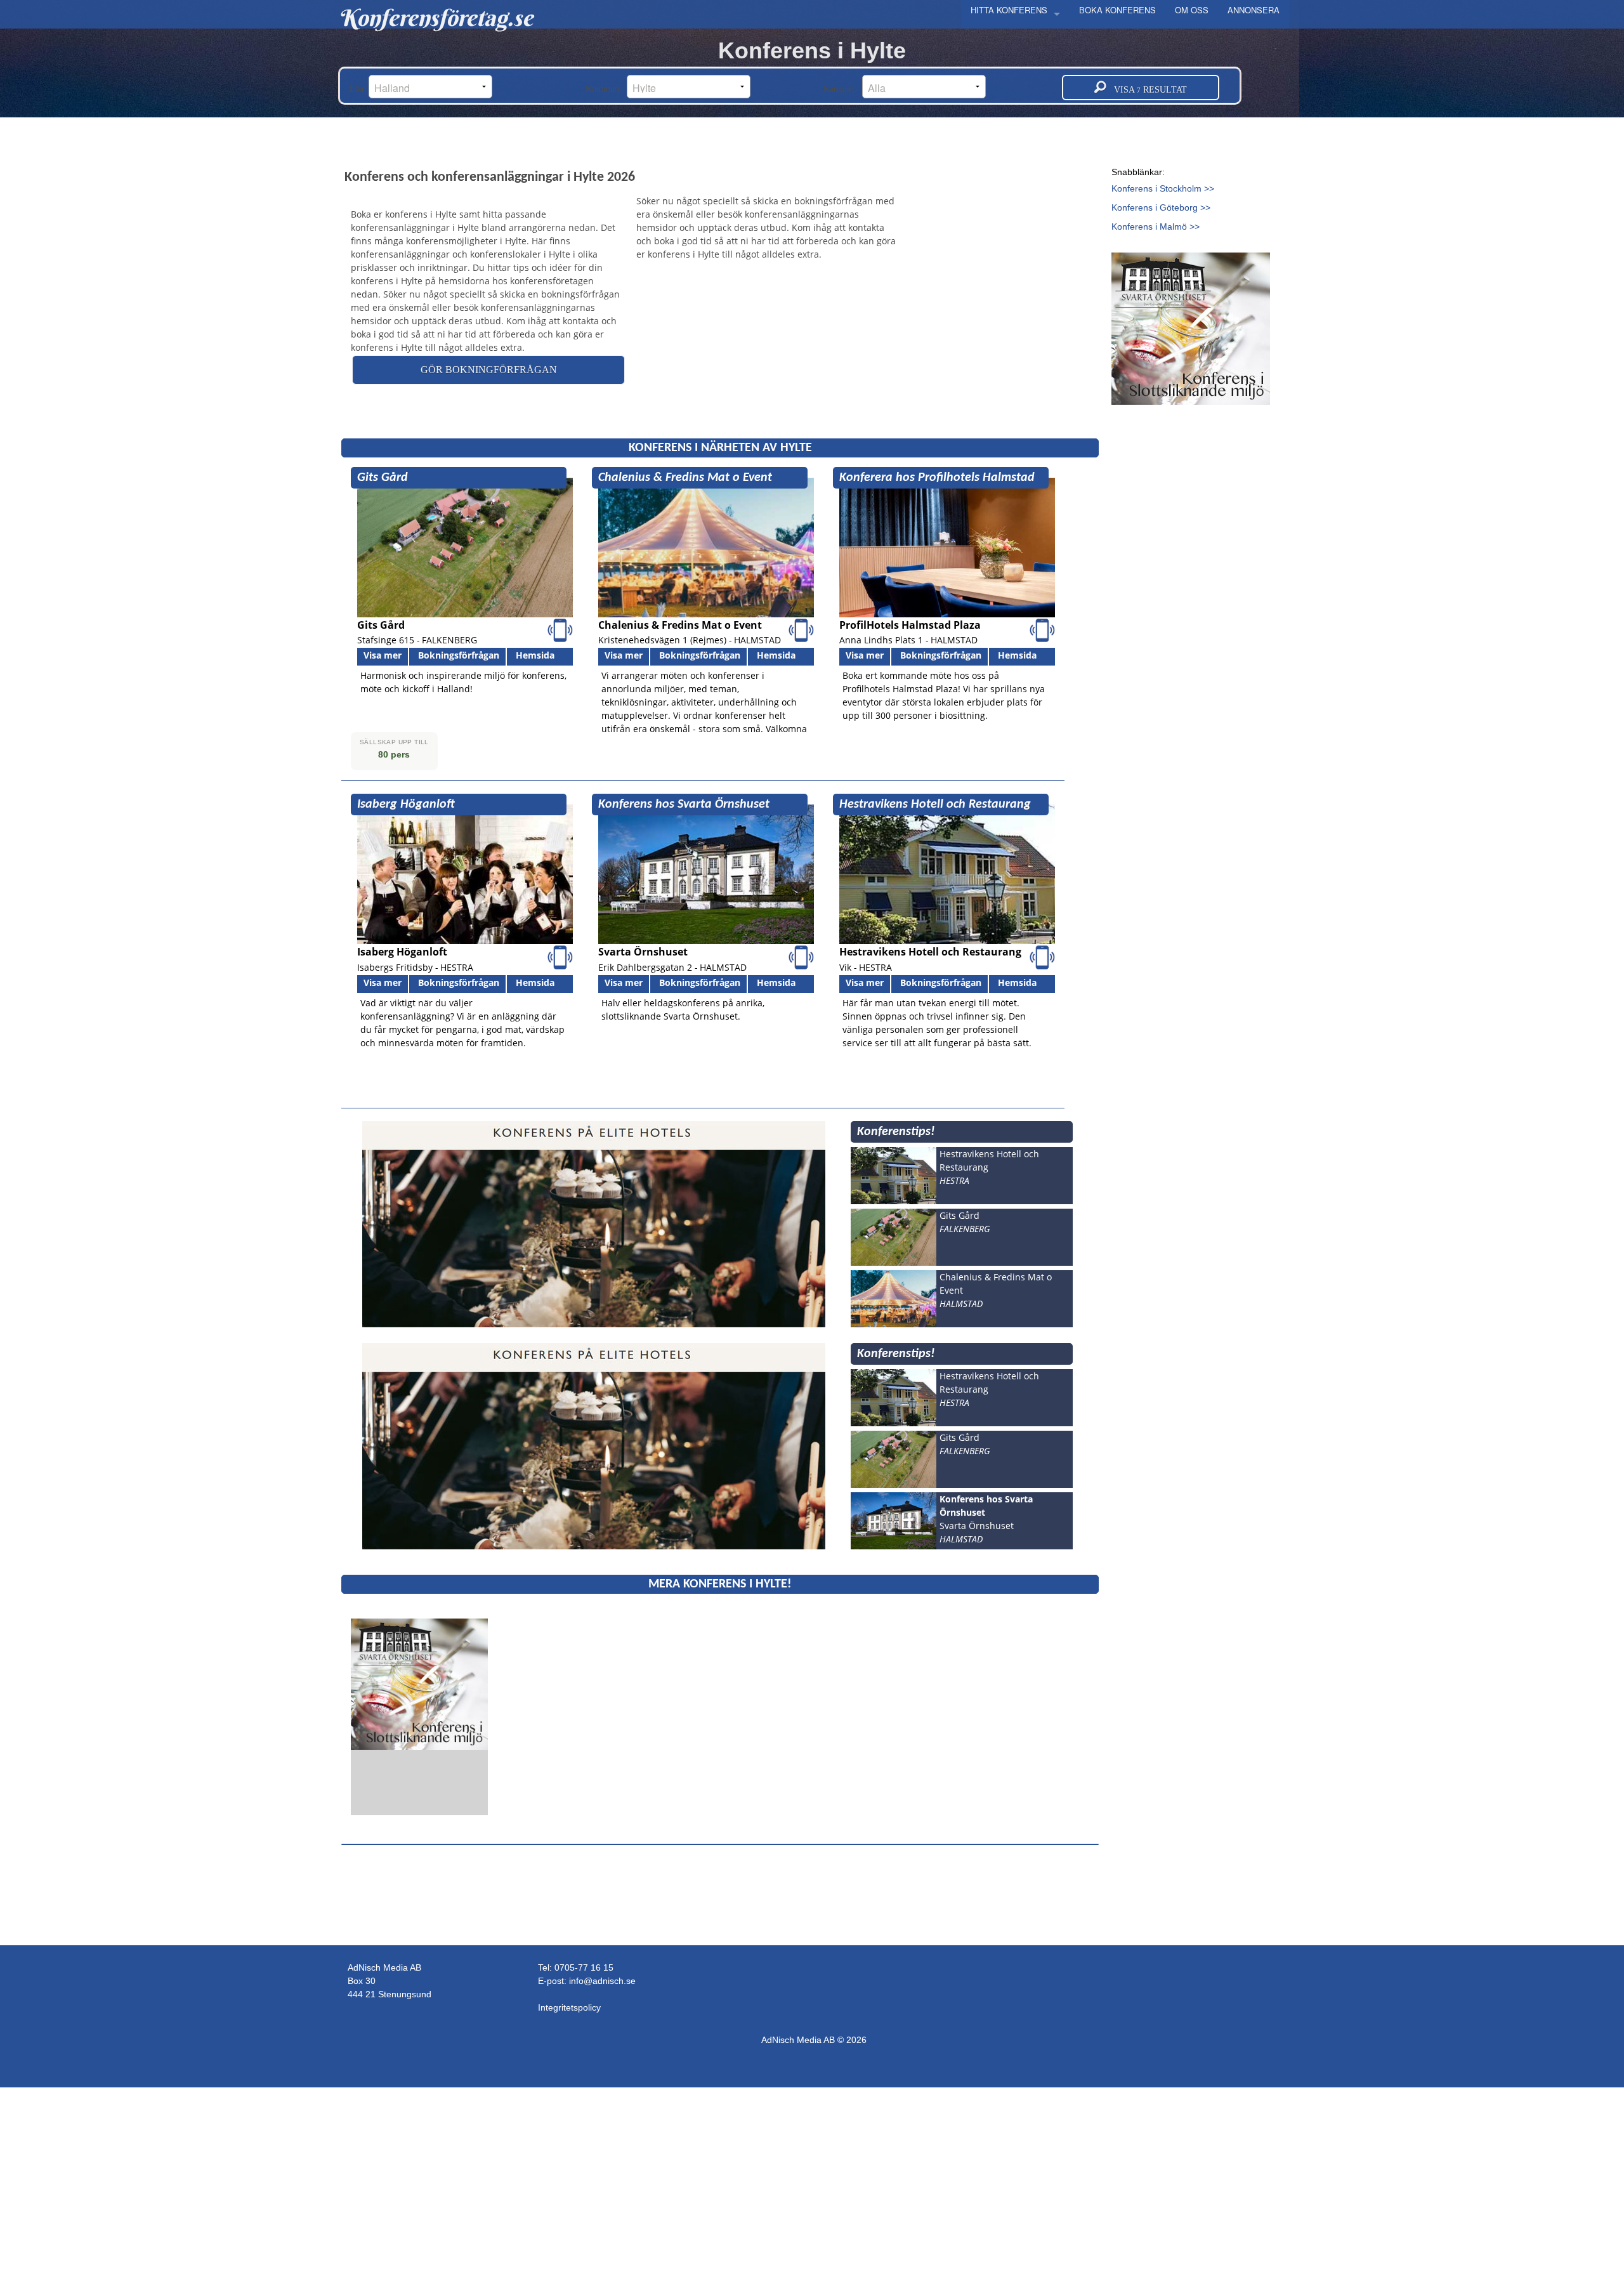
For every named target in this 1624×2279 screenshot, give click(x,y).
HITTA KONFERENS (1009, 10)
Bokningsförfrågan (459, 655)
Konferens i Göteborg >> (1161, 207)
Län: (359, 89)
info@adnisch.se (602, 1981)
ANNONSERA (1254, 10)
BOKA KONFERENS (1117, 10)
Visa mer (383, 655)
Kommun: (606, 89)
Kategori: (843, 89)
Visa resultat (1147, 90)
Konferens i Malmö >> (1156, 227)
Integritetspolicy (569, 2007)
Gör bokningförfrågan (489, 370)
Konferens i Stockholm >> (1163, 188)
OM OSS (1192, 10)
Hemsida (535, 655)
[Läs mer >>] (419, 1684)
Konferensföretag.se (435, 18)
